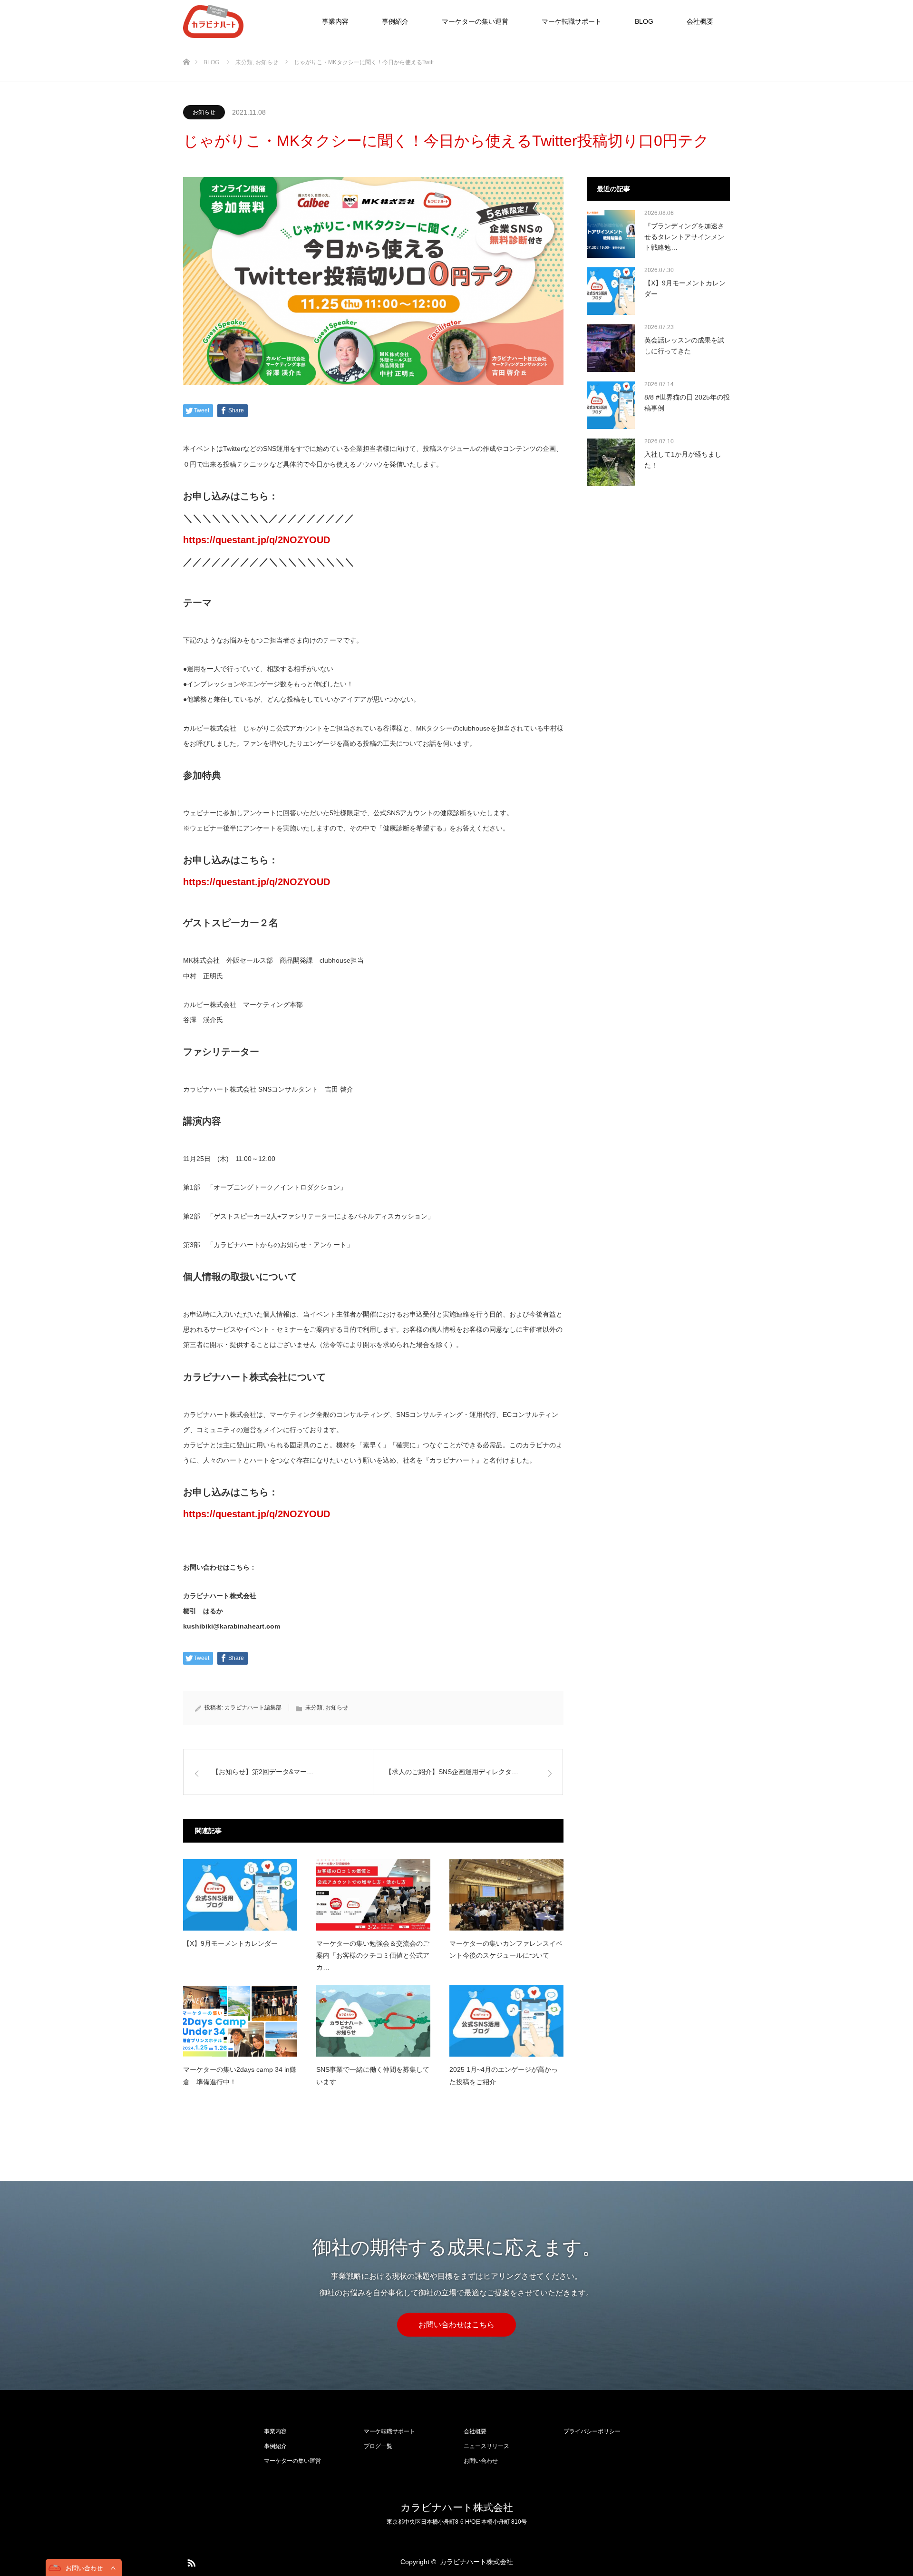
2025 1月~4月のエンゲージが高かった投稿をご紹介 (504, 2075)
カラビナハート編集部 (253, 1708)
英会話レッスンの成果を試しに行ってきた (684, 345)
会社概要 (700, 21)
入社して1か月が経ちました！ (683, 459)
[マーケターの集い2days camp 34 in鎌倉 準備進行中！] (240, 2021)
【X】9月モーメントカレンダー (230, 1943)
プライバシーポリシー (592, 2431)
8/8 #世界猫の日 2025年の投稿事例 (687, 402)
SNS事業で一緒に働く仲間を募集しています (373, 2075)
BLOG (644, 21)
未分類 (314, 1708)
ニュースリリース (486, 2446)
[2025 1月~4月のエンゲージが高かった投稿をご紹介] (506, 2021)
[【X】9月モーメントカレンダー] (240, 1895)
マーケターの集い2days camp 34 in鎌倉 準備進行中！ (240, 2075)
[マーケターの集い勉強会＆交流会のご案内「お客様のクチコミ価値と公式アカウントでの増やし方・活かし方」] (373, 1895)
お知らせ (204, 112)
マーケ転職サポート (572, 21)
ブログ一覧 (378, 2446)
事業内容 (335, 21)
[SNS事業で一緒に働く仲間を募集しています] (373, 2021)
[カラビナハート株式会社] (243, 21)
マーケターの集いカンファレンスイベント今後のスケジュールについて (506, 1949)
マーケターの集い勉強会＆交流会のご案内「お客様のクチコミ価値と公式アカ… (373, 1955)
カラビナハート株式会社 (457, 2507)
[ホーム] (186, 46)
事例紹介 (395, 21)
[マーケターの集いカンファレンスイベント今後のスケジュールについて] (506, 1895)
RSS (190, 2561)
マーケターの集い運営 (475, 21)
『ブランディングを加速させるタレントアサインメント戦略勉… (684, 237)
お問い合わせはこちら (456, 2325)
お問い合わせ (481, 2461)
